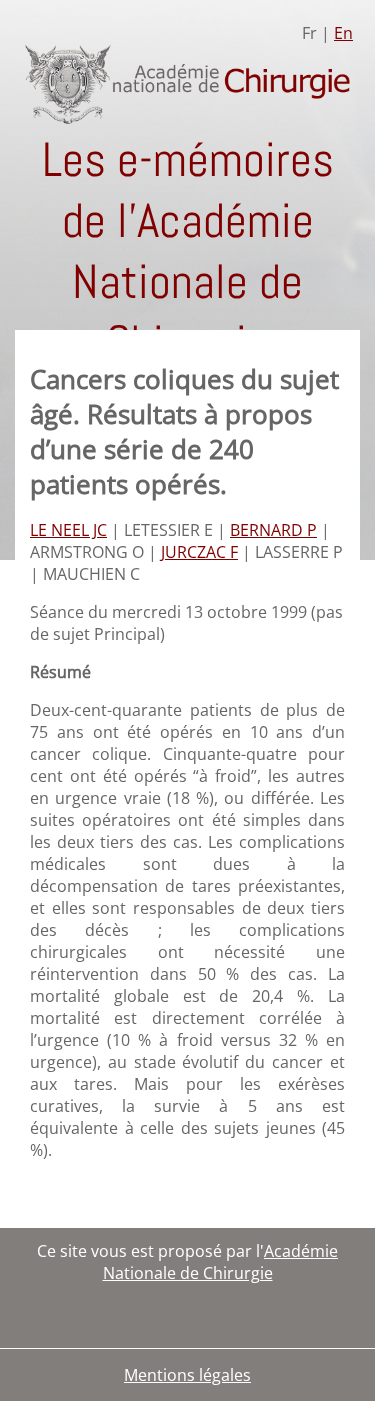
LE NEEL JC (68, 530)
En (343, 33)
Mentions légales (187, 1375)
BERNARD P (273, 530)
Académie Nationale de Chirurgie (221, 1262)
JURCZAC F (199, 552)
